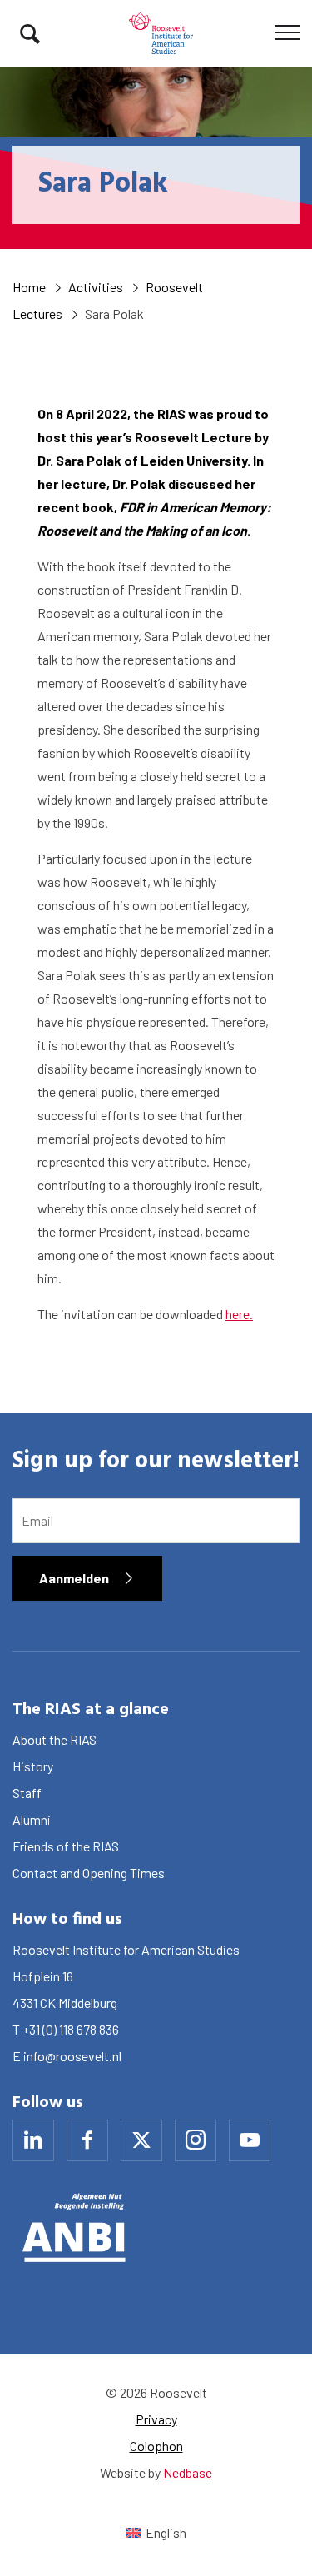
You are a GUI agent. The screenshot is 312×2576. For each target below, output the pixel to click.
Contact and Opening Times (89, 1873)
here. (239, 1314)
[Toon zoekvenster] (30, 33)
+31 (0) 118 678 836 (71, 2029)
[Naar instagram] (196, 2140)
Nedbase (188, 2472)
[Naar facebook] (87, 2140)
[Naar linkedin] (33, 2140)
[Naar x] (141, 2140)
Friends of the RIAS (66, 1846)
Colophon (156, 2446)
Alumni (32, 1819)
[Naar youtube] (250, 2140)
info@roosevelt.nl (72, 2056)
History (33, 1766)
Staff (27, 1793)
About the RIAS (54, 1739)
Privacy (156, 2419)
